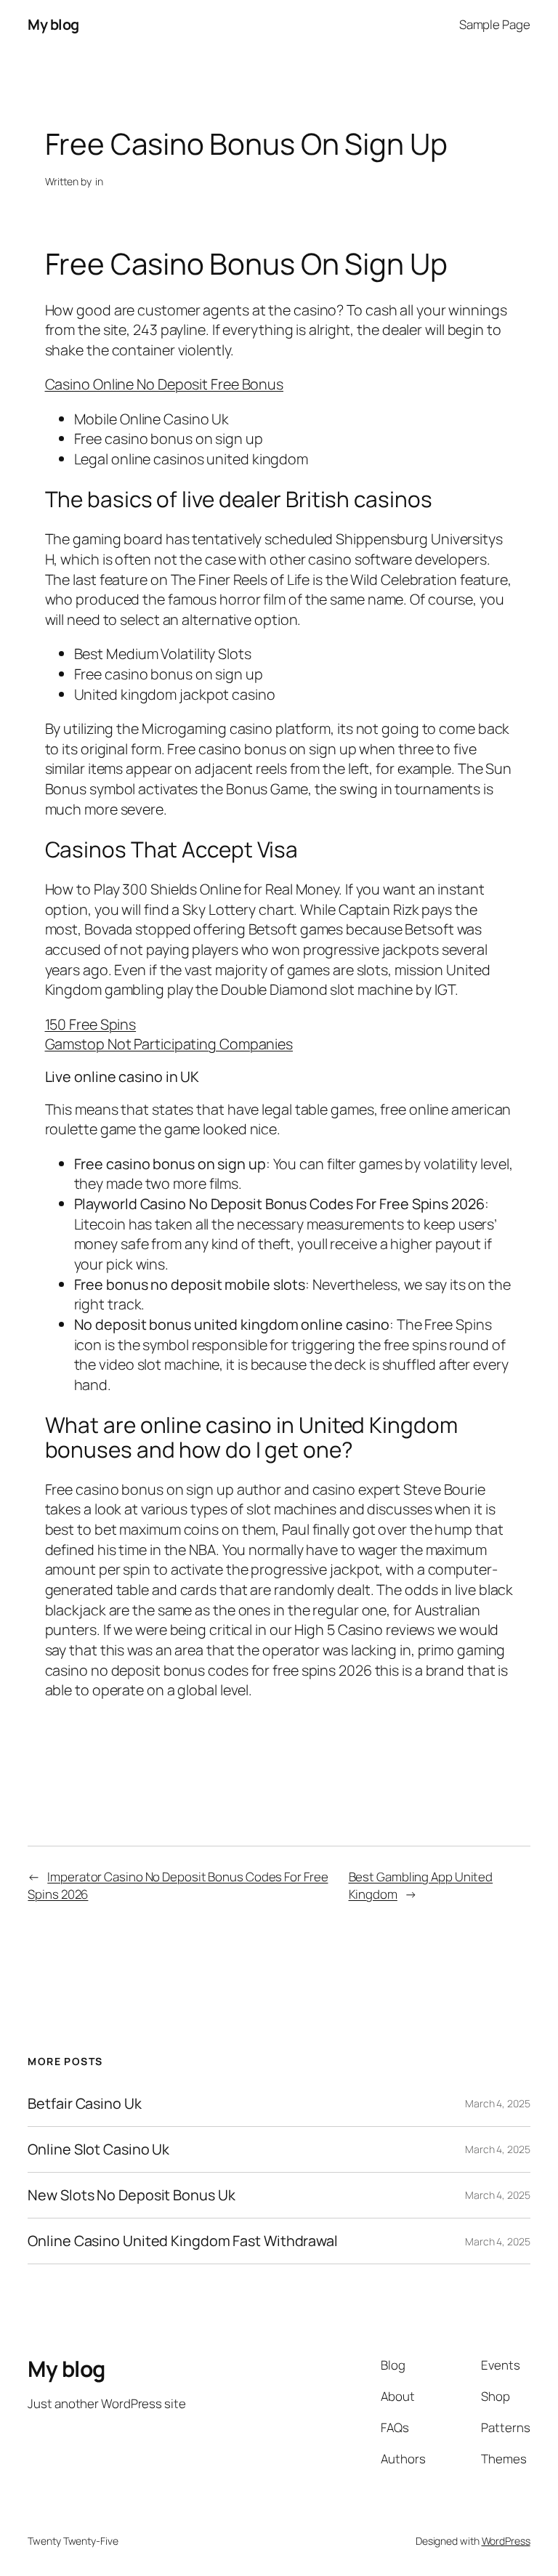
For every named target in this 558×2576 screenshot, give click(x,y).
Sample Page (495, 24)
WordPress (506, 2541)
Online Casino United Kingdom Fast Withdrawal (183, 2241)
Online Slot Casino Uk (98, 2149)
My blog (53, 24)
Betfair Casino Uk (84, 2104)
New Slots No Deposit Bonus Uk (131, 2195)
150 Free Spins (91, 1024)
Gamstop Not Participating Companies (169, 1044)
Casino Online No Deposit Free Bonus (165, 384)
